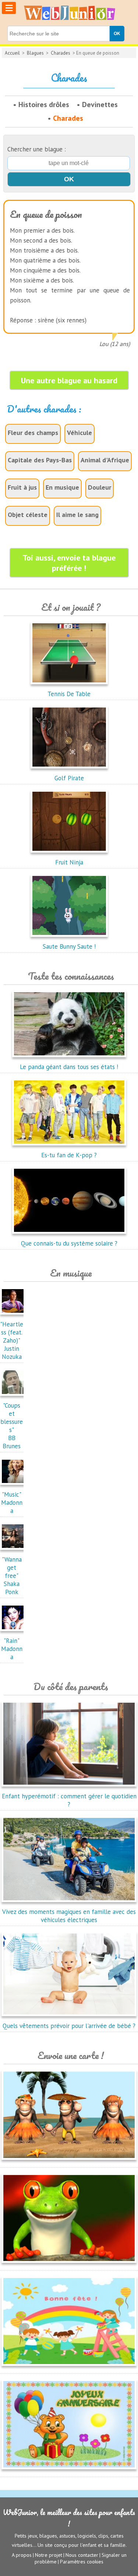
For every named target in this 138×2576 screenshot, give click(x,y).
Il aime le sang (77, 515)
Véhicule (79, 433)
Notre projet (49, 2555)
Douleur (100, 487)
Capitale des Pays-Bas (40, 460)
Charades (61, 53)
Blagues (35, 53)
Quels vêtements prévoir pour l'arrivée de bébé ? (69, 2026)
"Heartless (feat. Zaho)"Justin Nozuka (12, 1340)
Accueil (12, 53)
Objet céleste (28, 515)
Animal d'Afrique (105, 460)
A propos (22, 2555)
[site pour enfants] (69, 13)
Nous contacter (82, 2555)
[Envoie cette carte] (69, 2161)
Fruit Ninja (69, 862)
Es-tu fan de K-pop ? (69, 1155)
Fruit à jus (22, 487)
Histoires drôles (44, 105)
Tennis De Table (69, 694)
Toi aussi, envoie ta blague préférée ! (69, 563)
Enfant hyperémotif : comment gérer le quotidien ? (69, 1800)
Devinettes (100, 105)
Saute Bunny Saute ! (69, 946)
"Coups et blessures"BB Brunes (12, 1426)
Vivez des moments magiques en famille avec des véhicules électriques (69, 1916)
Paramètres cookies (82, 2562)
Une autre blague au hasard (69, 380)
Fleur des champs (33, 433)
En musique (62, 487)
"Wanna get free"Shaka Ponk (12, 1576)
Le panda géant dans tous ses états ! (69, 1067)
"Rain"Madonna (12, 1649)
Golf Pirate (69, 778)
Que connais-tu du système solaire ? (69, 1243)
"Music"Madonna (12, 1503)
